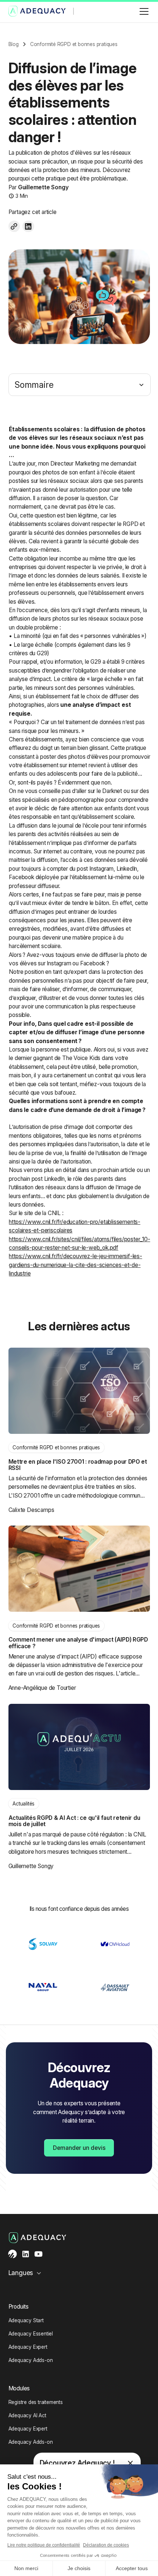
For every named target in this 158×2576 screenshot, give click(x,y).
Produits (19, 2307)
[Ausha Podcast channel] (13, 2254)
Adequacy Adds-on (31, 2360)
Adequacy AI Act (27, 2415)
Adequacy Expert (28, 2347)
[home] (37, 11)
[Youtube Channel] (38, 2254)
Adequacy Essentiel (31, 2334)
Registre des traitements (36, 2402)
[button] (143, 11)
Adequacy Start (26, 2320)
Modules (19, 2388)
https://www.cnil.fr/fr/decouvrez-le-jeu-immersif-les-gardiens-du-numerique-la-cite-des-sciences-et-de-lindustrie (75, 1265)
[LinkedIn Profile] (26, 2254)
